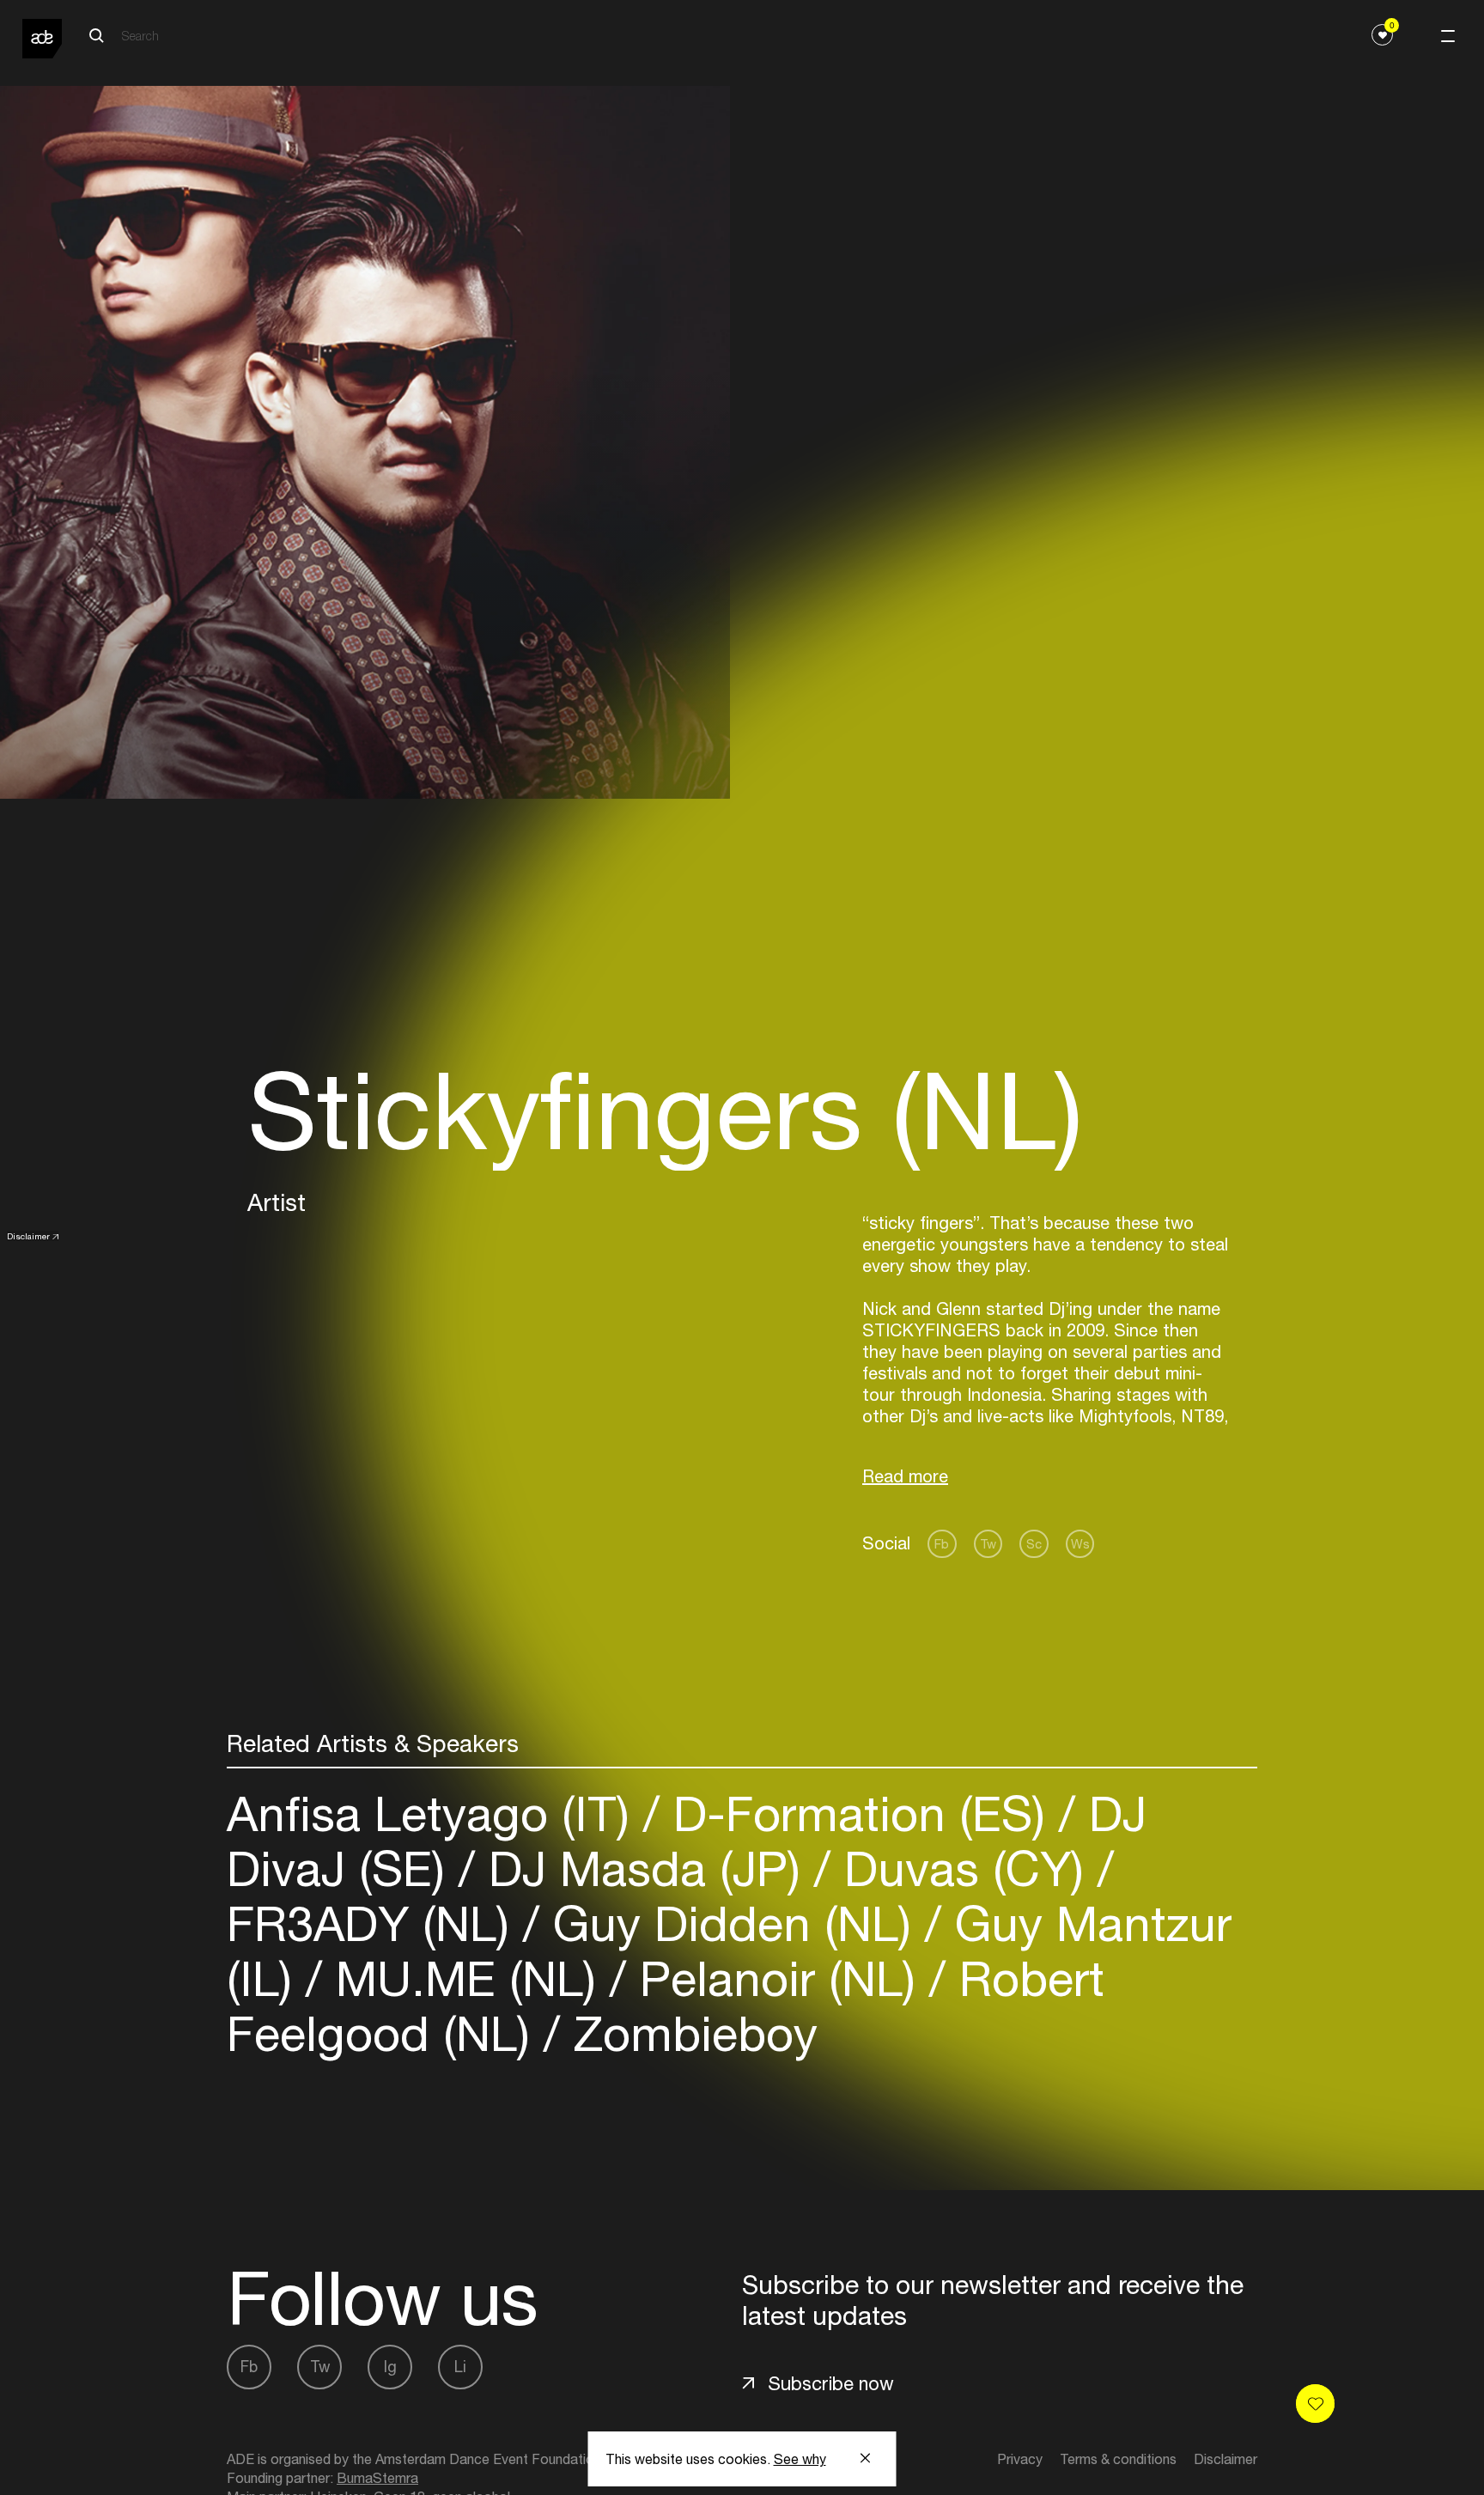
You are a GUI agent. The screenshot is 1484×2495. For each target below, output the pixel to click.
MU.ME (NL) (466, 1978)
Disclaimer (28, 1236)
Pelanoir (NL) (778, 1978)
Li (460, 2367)
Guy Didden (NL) (732, 1923)
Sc (1034, 1544)
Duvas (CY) (964, 1868)
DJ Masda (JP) (645, 1868)
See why (800, 2459)
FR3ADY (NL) (375, 1923)
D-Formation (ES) (859, 1813)
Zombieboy (689, 2033)
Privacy (1020, 2459)
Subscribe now (831, 2383)
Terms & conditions (1118, 2459)
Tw (988, 1544)
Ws (1080, 1544)
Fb (942, 1544)
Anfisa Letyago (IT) (435, 1813)
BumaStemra (377, 2478)
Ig (390, 2367)
